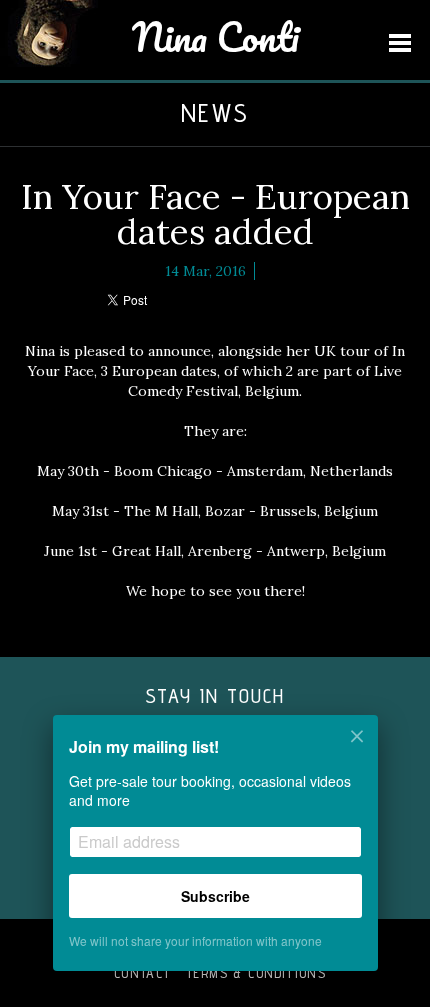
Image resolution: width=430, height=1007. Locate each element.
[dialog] (215, 856)
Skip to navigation (400, 43)
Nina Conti (215, 36)
